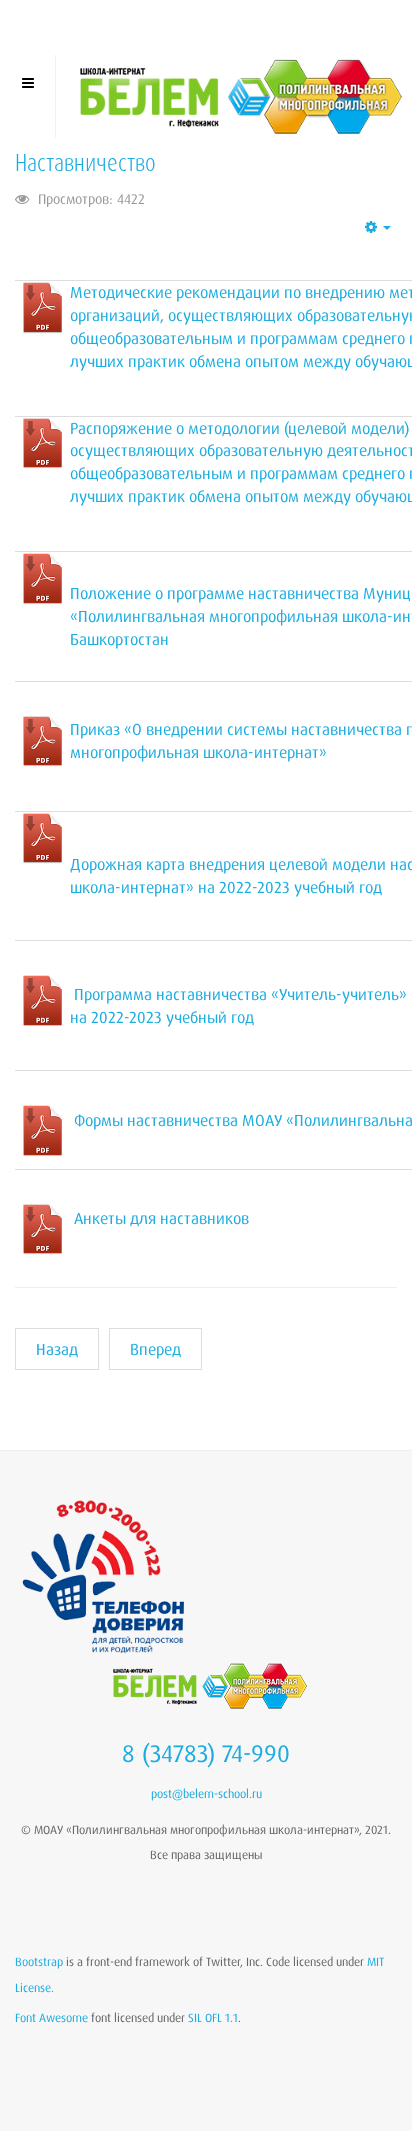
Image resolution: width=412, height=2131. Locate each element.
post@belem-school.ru (206, 1793)
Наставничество (85, 162)
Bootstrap (39, 1961)
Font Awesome (51, 2017)
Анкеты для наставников (161, 1218)
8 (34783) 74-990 (206, 1753)
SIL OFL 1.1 (213, 2017)
